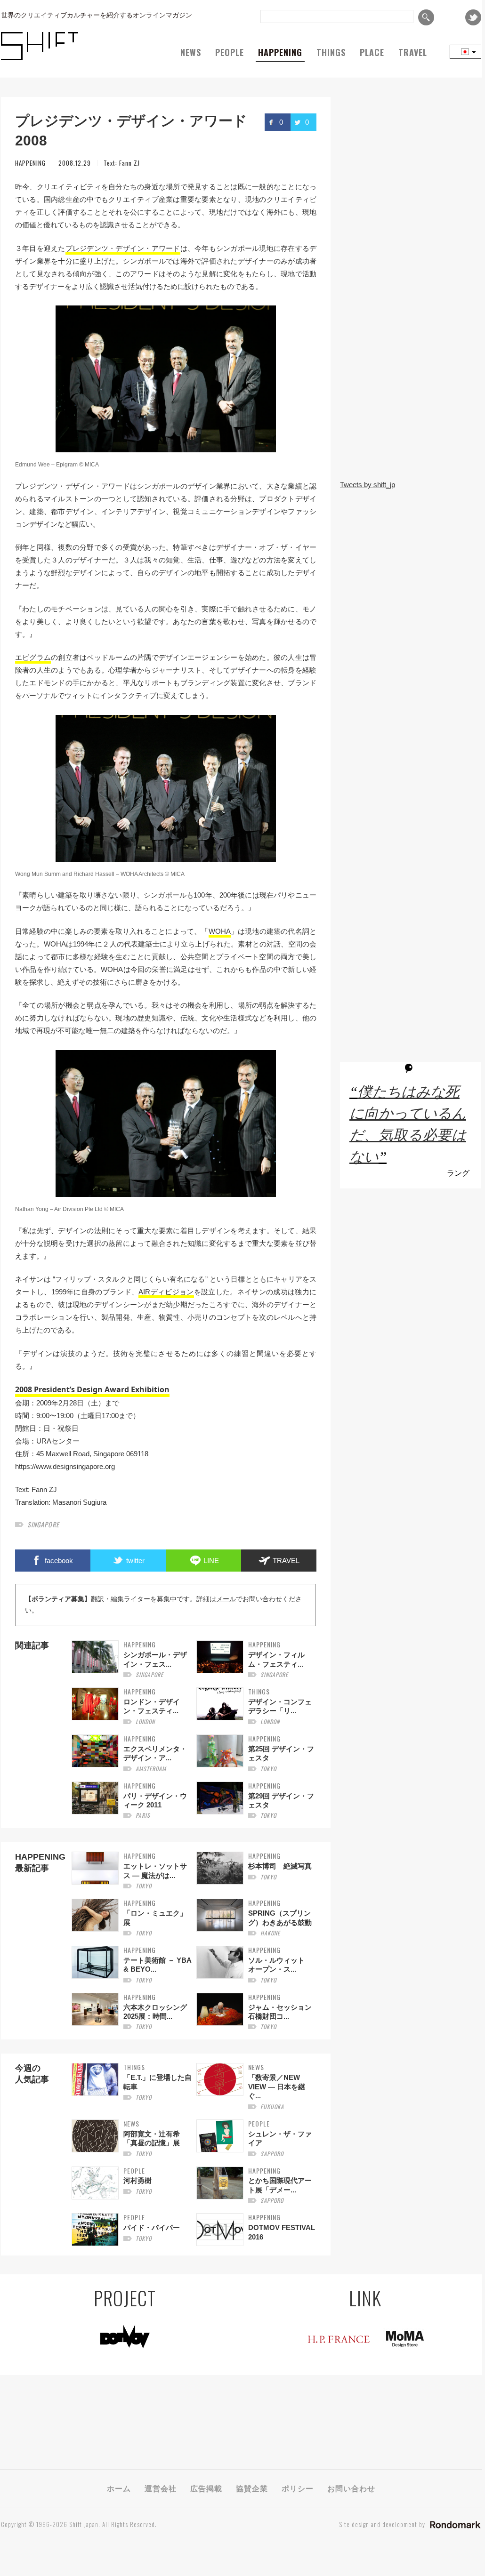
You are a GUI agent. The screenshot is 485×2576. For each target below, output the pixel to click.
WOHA (220, 931)
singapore (43, 1524)
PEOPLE (230, 52)
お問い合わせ (351, 2488)
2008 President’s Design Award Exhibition (92, 1389)
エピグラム (33, 657)
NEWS (191, 52)
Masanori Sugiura (79, 1502)
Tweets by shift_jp (368, 485)
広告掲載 (206, 2488)
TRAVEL (413, 52)
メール (226, 1599)
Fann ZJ (129, 163)
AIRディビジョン (166, 1292)
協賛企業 (252, 2488)
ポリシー (298, 2488)
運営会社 (161, 2488)
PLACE (372, 52)
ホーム (119, 2488)
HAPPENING (280, 52)
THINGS (331, 52)
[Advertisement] (411, 410)
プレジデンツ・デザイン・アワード (123, 248)
